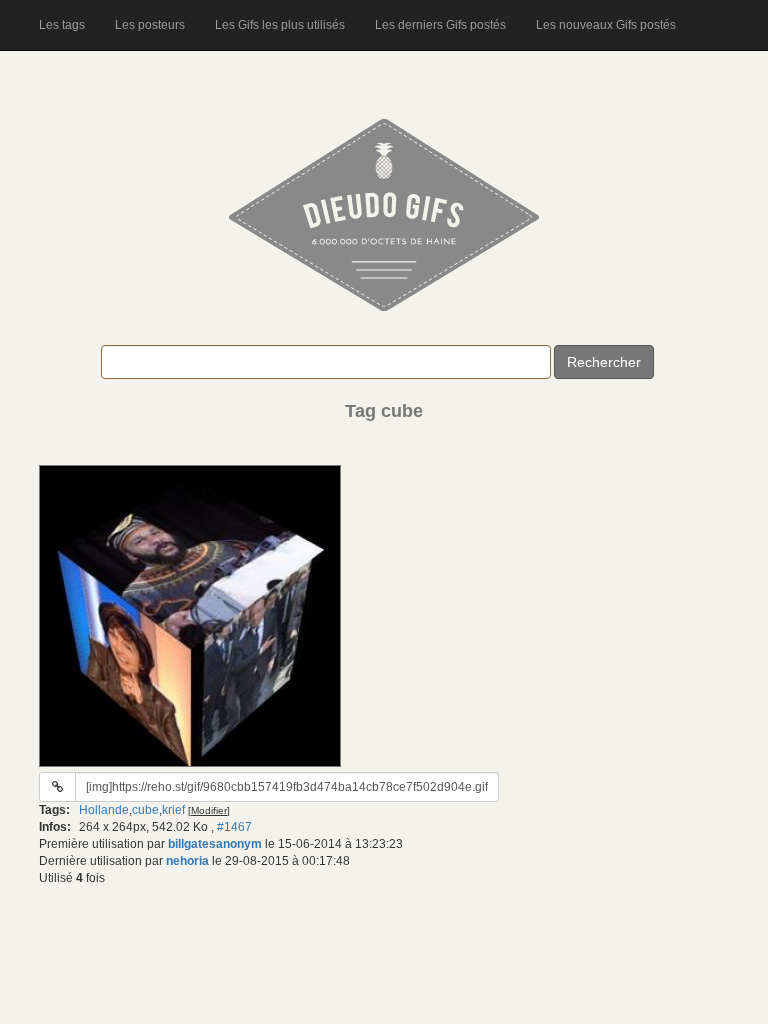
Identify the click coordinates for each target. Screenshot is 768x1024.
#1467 (234, 827)
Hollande (104, 810)
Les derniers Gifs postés (440, 25)
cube (145, 810)
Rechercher (604, 362)
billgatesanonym (215, 844)
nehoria (187, 861)
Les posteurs (150, 25)
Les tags (62, 25)
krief (173, 810)
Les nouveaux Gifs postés (606, 25)
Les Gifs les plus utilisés (280, 25)
